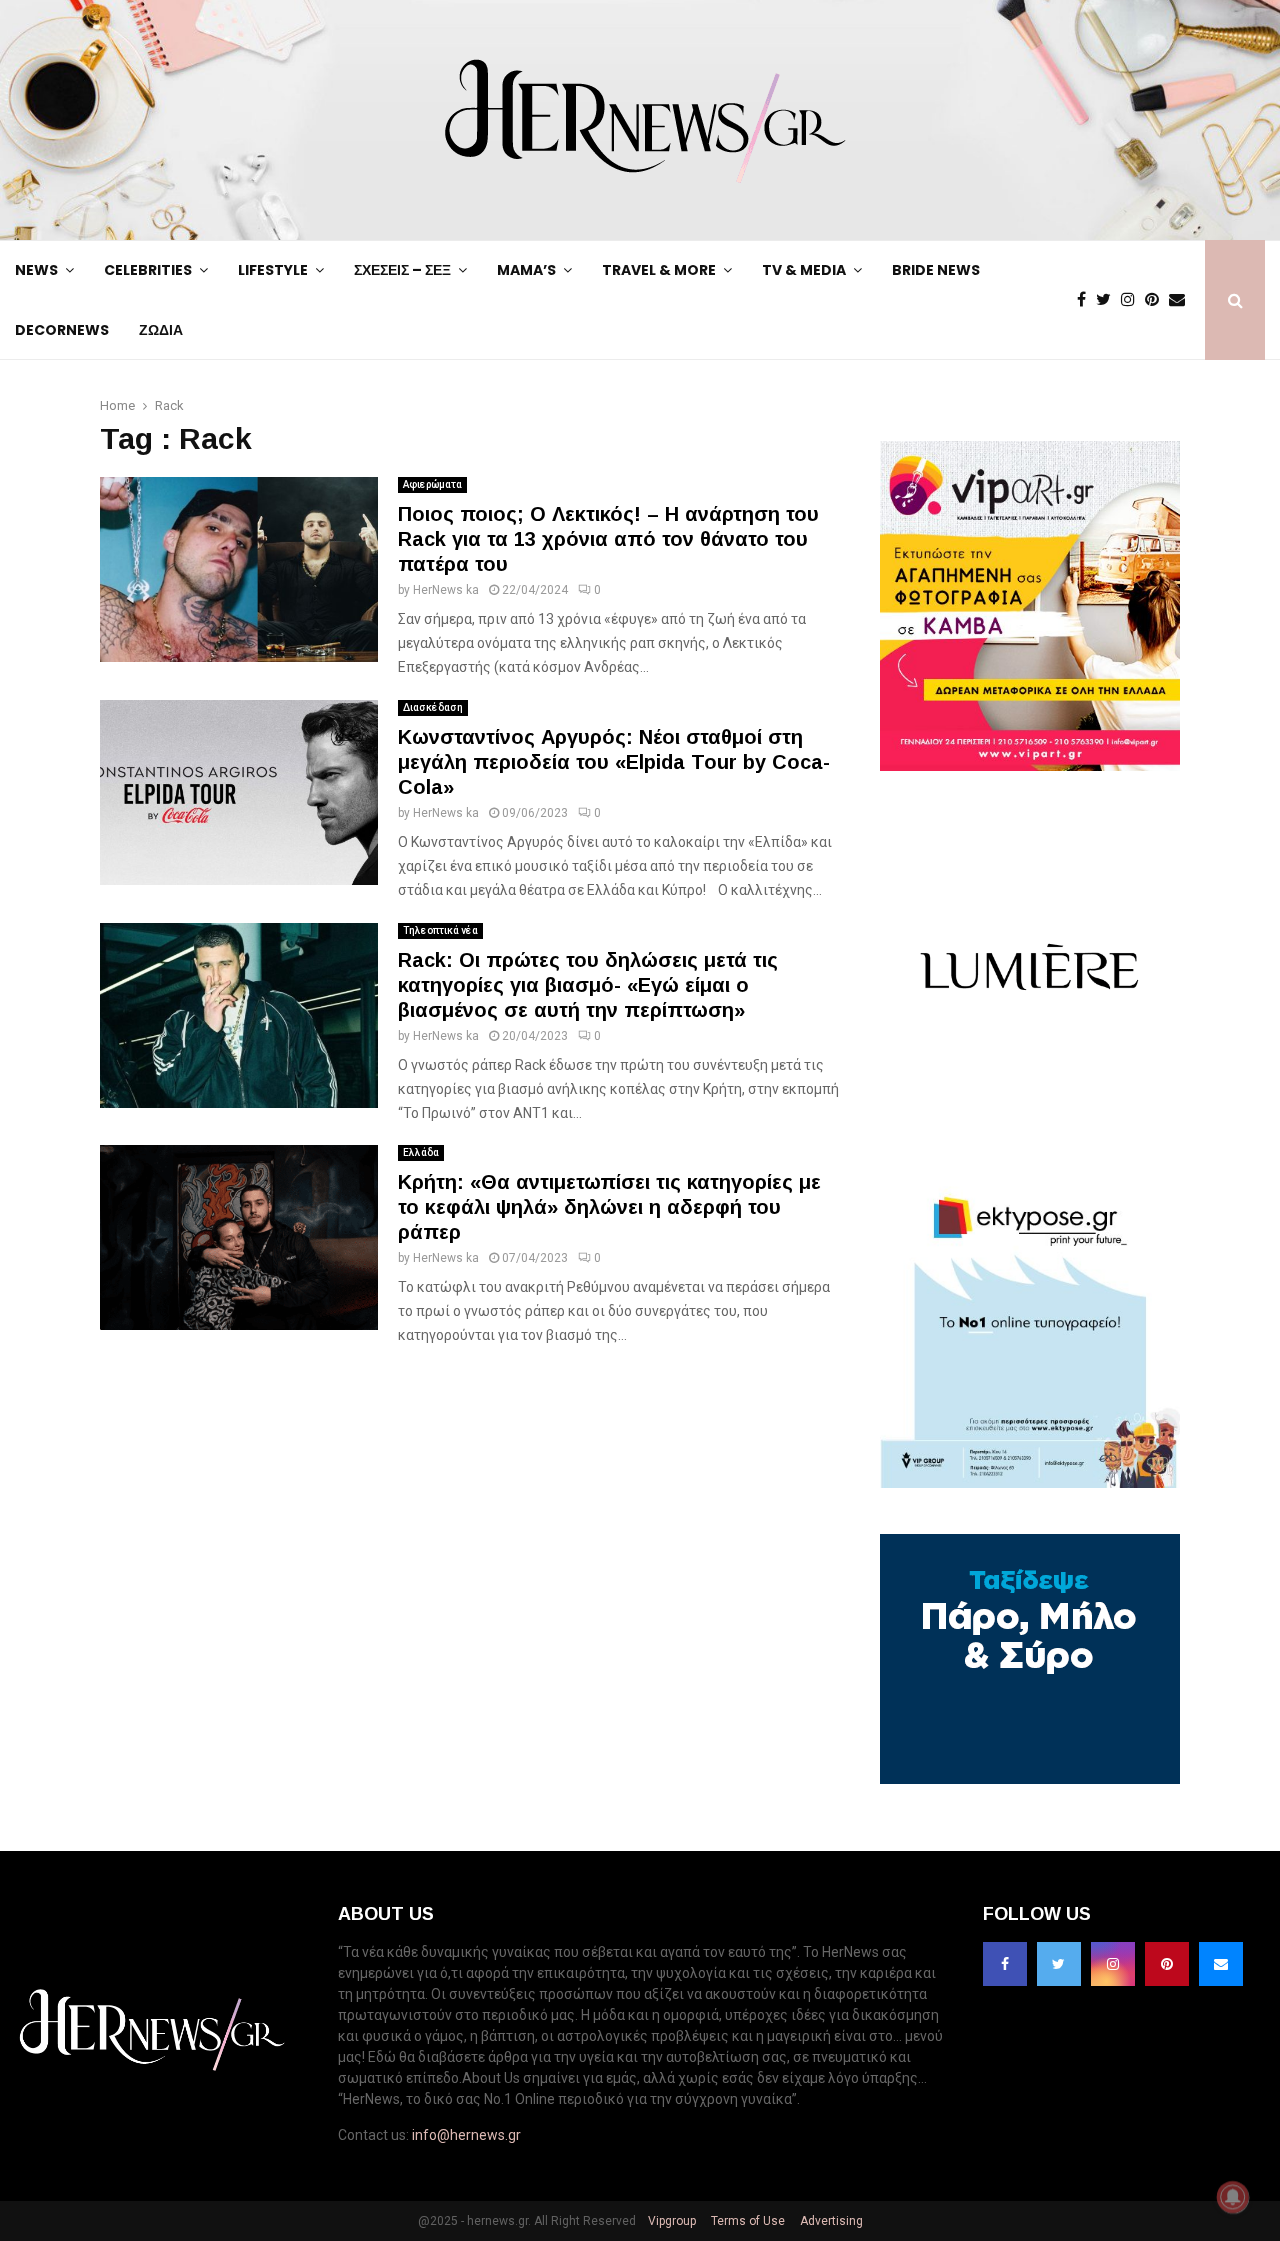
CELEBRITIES (148, 270)
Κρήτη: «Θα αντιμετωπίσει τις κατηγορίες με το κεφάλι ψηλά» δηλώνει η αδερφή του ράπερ (609, 1207)
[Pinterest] (1157, 300)
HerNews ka (446, 590)
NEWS (36, 270)
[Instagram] (1133, 300)
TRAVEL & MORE (659, 270)
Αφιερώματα (432, 484)
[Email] (1182, 300)
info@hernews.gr (466, 2135)
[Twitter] (1108, 300)
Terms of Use (746, 2221)
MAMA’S (526, 270)
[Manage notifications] (1233, 2197)
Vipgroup (670, 2221)
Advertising (830, 2221)
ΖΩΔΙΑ (161, 330)
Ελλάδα (421, 1152)
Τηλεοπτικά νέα (440, 930)
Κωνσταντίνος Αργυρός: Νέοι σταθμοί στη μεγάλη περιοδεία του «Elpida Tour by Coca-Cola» (614, 762)
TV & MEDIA (804, 270)
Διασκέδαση (433, 707)
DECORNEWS (62, 330)
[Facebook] (1086, 300)
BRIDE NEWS (936, 270)
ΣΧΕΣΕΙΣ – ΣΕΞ (402, 270)
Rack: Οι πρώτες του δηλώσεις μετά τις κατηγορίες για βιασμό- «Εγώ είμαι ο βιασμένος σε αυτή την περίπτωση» (588, 985)
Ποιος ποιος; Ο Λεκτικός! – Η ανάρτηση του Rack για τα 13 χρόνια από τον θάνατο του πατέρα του (608, 539)
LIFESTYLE (273, 270)
